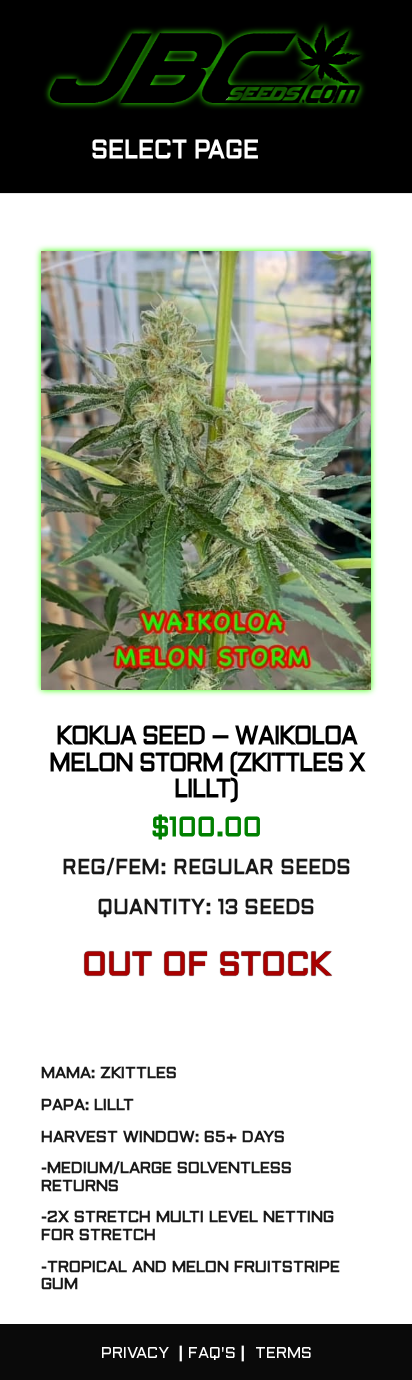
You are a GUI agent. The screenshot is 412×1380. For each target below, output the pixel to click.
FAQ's (212, 1353)
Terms (283, 1353)
